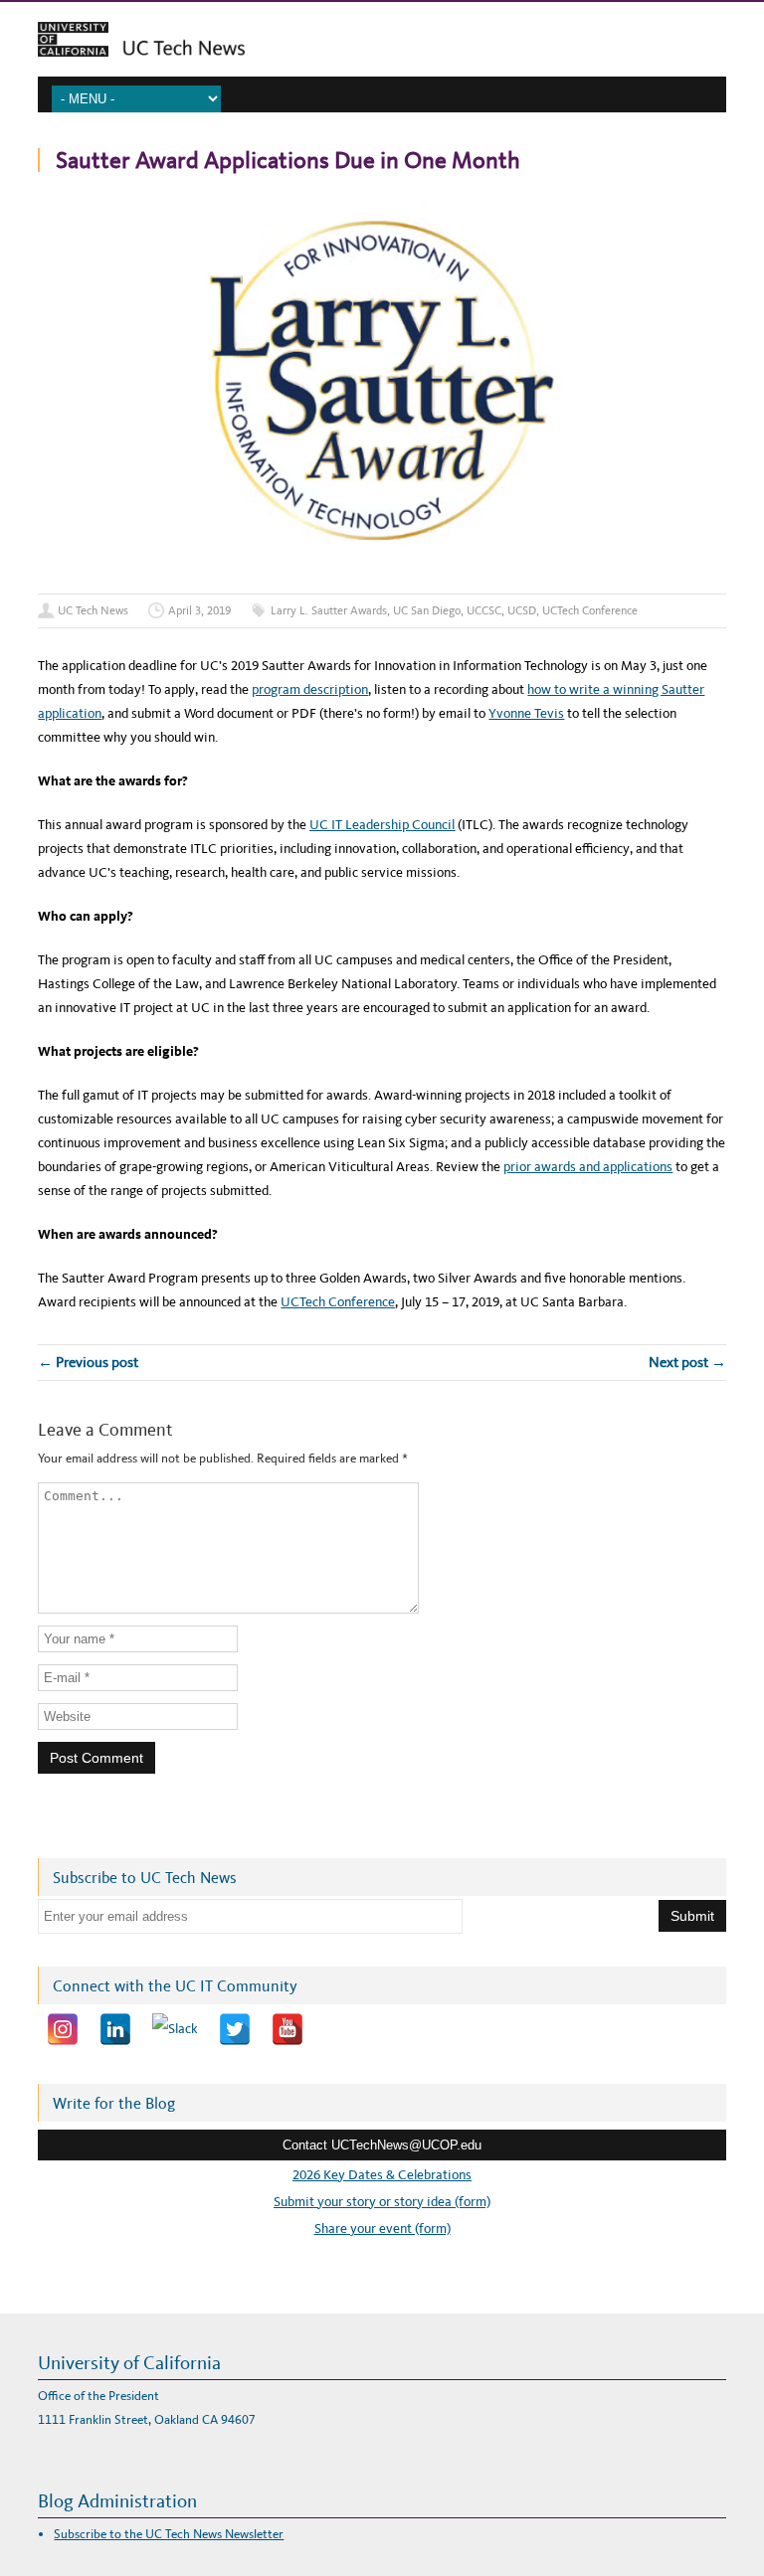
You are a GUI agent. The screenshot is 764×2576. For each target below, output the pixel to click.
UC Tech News (93, 610)
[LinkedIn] (115, 2029)
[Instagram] (63, 2029)
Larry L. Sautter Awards (329, 610)
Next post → (687, 1362)
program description (310, 689)
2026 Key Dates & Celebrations (382, 2175)
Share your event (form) (382, 2229)
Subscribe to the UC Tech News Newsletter (169, 2534)
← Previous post (88, 1362)
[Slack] (175, 2029)
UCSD (522, 610)
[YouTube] (287, 2029)
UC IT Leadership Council (382, 825)
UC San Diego (427, 610)
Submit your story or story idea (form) (382, 2202)
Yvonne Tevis (526, 713)
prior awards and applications (588, 1167)
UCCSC (484, 610)
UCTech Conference (590, 610)
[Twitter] (235, 2029)
